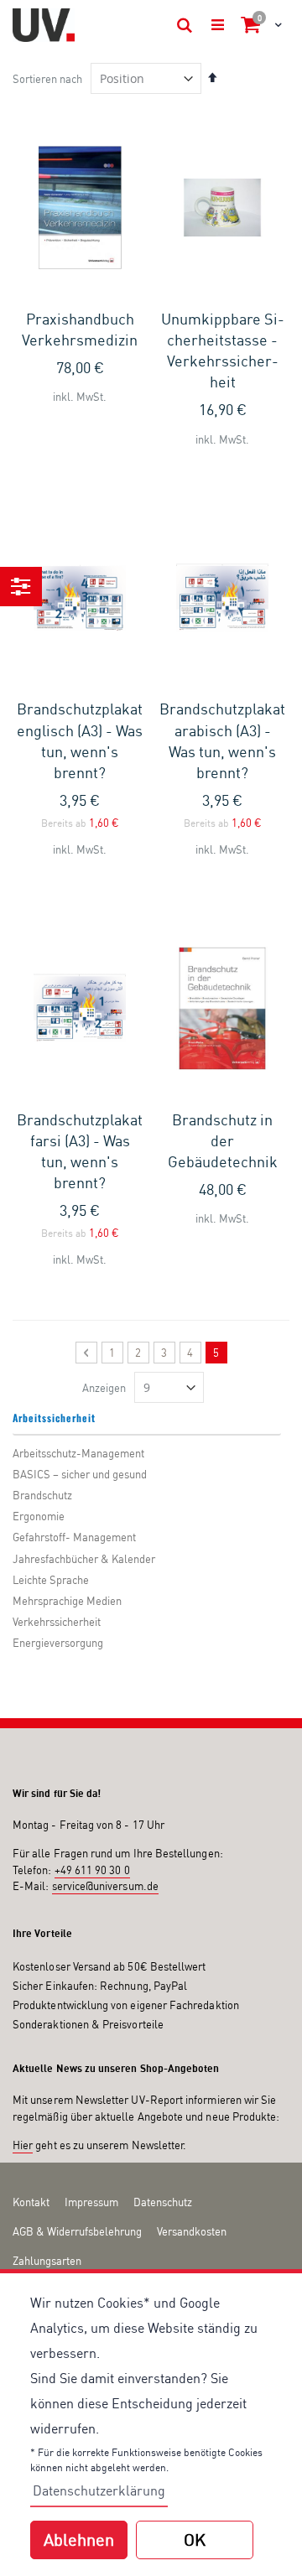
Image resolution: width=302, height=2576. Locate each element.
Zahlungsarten (47, 2261)
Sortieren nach (47, 79)
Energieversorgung (58, 1643)
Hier (23, 2145)
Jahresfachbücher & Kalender (84, 1559)
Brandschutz (42, 1495)
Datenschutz (163, 2202)
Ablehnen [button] (79, 2540)
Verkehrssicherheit (57, 1622)
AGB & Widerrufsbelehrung (77, 2231)
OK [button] (195, 2540)
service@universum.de (105, 1886)
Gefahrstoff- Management (74, 1537)
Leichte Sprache (51, 1580)
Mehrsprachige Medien (67, 1601)
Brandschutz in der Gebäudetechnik (223, 1140)
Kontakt (31, 2202)
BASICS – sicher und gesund (80, 1474)
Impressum (91, 2202)
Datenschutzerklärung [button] (99, 2490)
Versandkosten (192, 2231)
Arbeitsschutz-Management (78, 1453)
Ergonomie (39, 1516)
